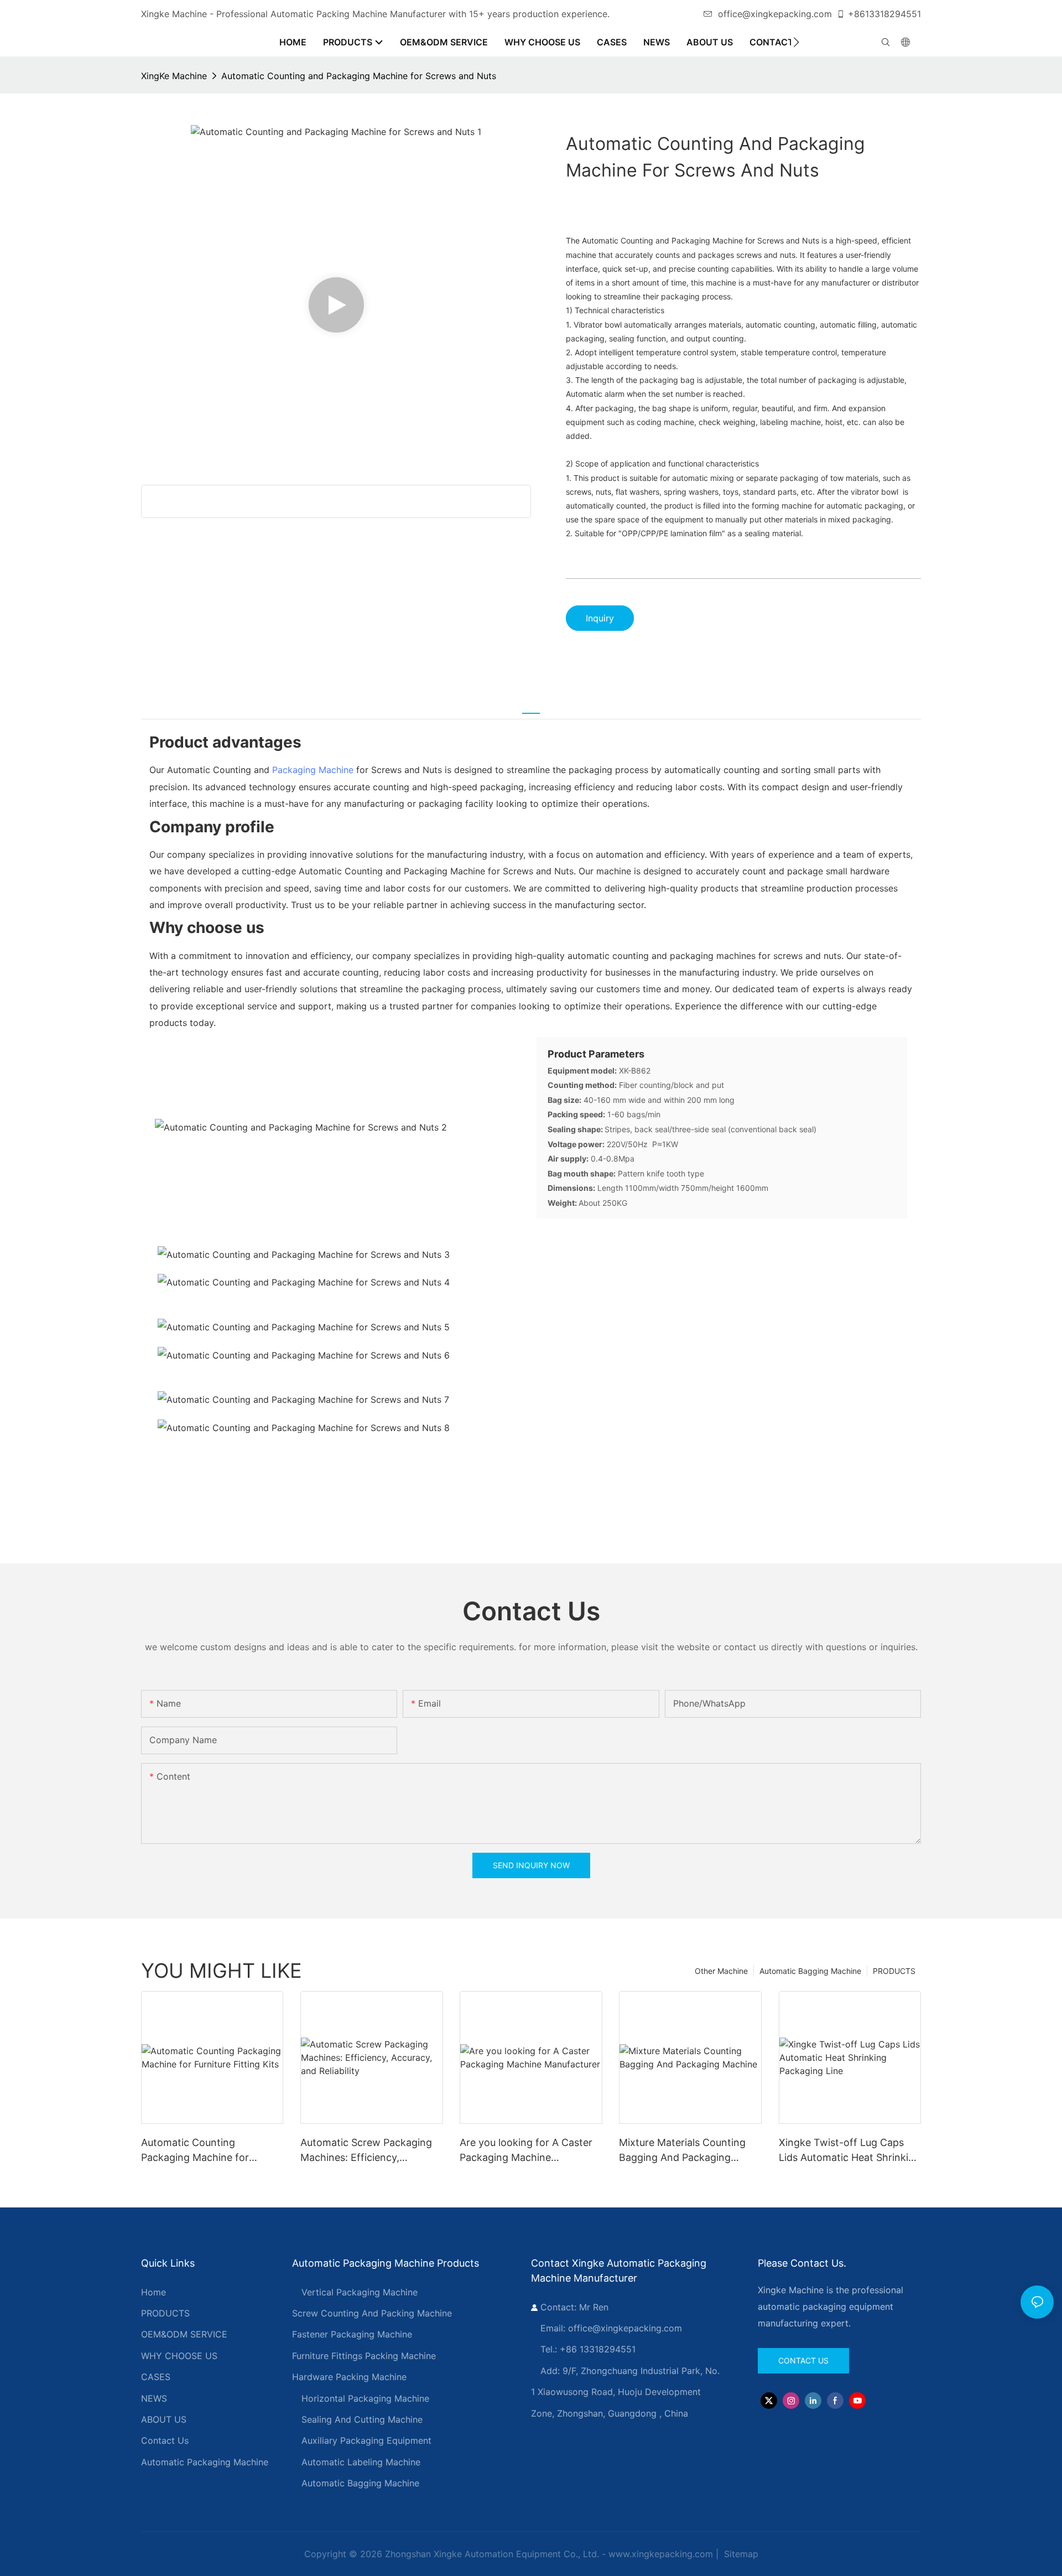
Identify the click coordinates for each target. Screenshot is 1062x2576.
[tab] (531, 707)
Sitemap (740, 2554)
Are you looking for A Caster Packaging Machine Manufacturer (526, 2151)
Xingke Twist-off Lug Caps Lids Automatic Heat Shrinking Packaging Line (850, 2151)
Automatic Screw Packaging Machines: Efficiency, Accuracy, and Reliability (366, 2151)
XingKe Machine (174, 76)
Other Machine (721, 1971)
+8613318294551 (884, 14)
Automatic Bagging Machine (810, 1971)
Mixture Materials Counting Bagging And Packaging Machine (682, 2151)
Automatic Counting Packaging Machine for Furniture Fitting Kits (195, 2151)
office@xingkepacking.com (775, 14)
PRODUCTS (894, 1971)
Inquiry (600, 618)
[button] (796, 42)
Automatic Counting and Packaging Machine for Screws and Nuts (359, 76)
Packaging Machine (313, 770)
